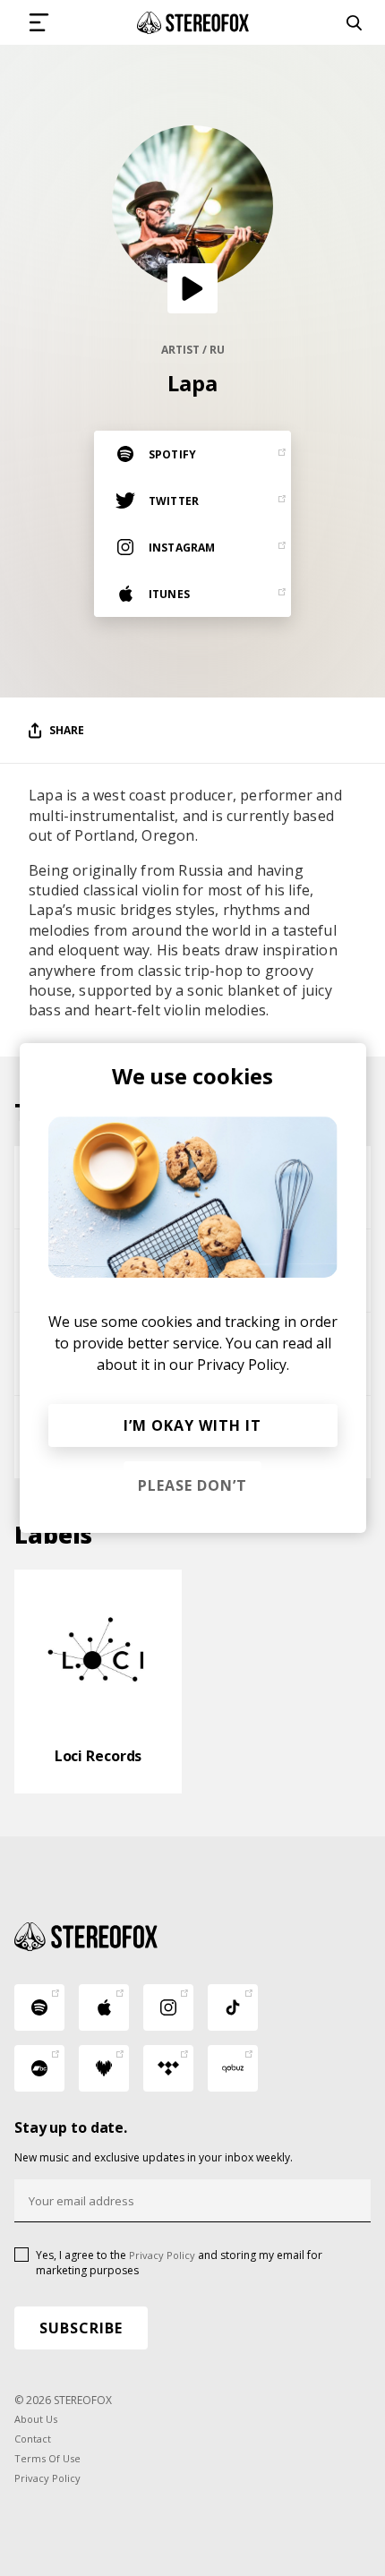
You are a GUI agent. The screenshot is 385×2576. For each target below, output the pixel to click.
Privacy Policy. (243, 1365)
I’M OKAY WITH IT (192, 1425)
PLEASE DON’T (192, 1485)
